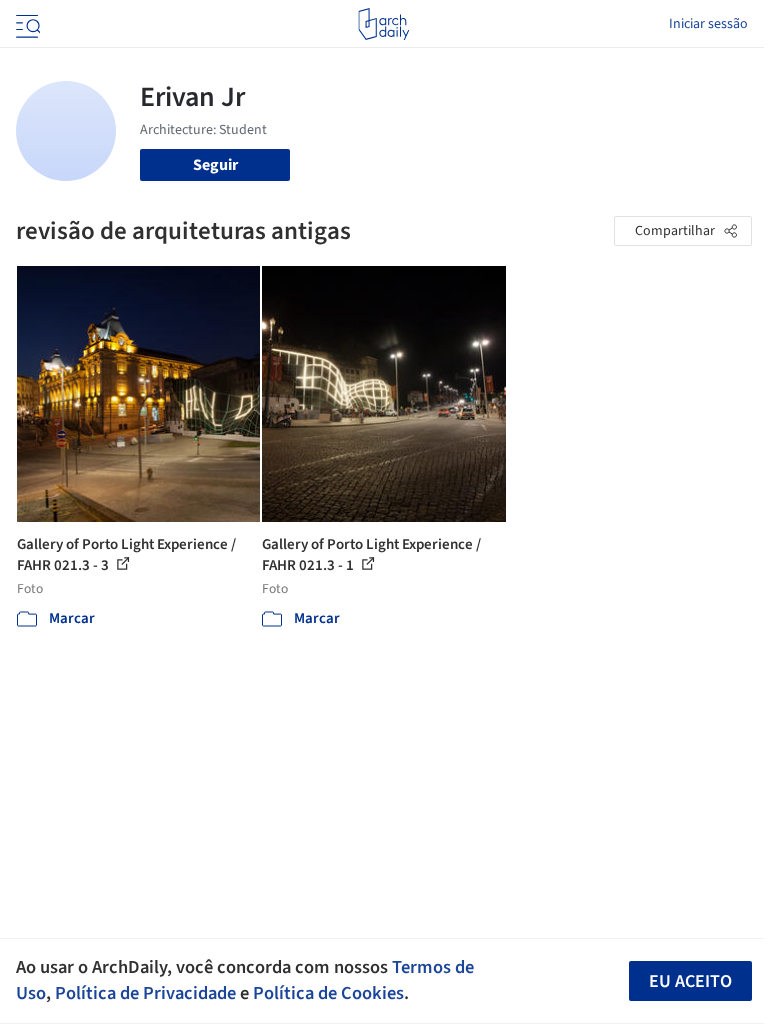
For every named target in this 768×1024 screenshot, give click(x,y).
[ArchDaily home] (383, 24)
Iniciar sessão (708, 24)
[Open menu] (26, 24)
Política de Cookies (328, 993)
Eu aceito (690, 981)
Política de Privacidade (145, 993)
